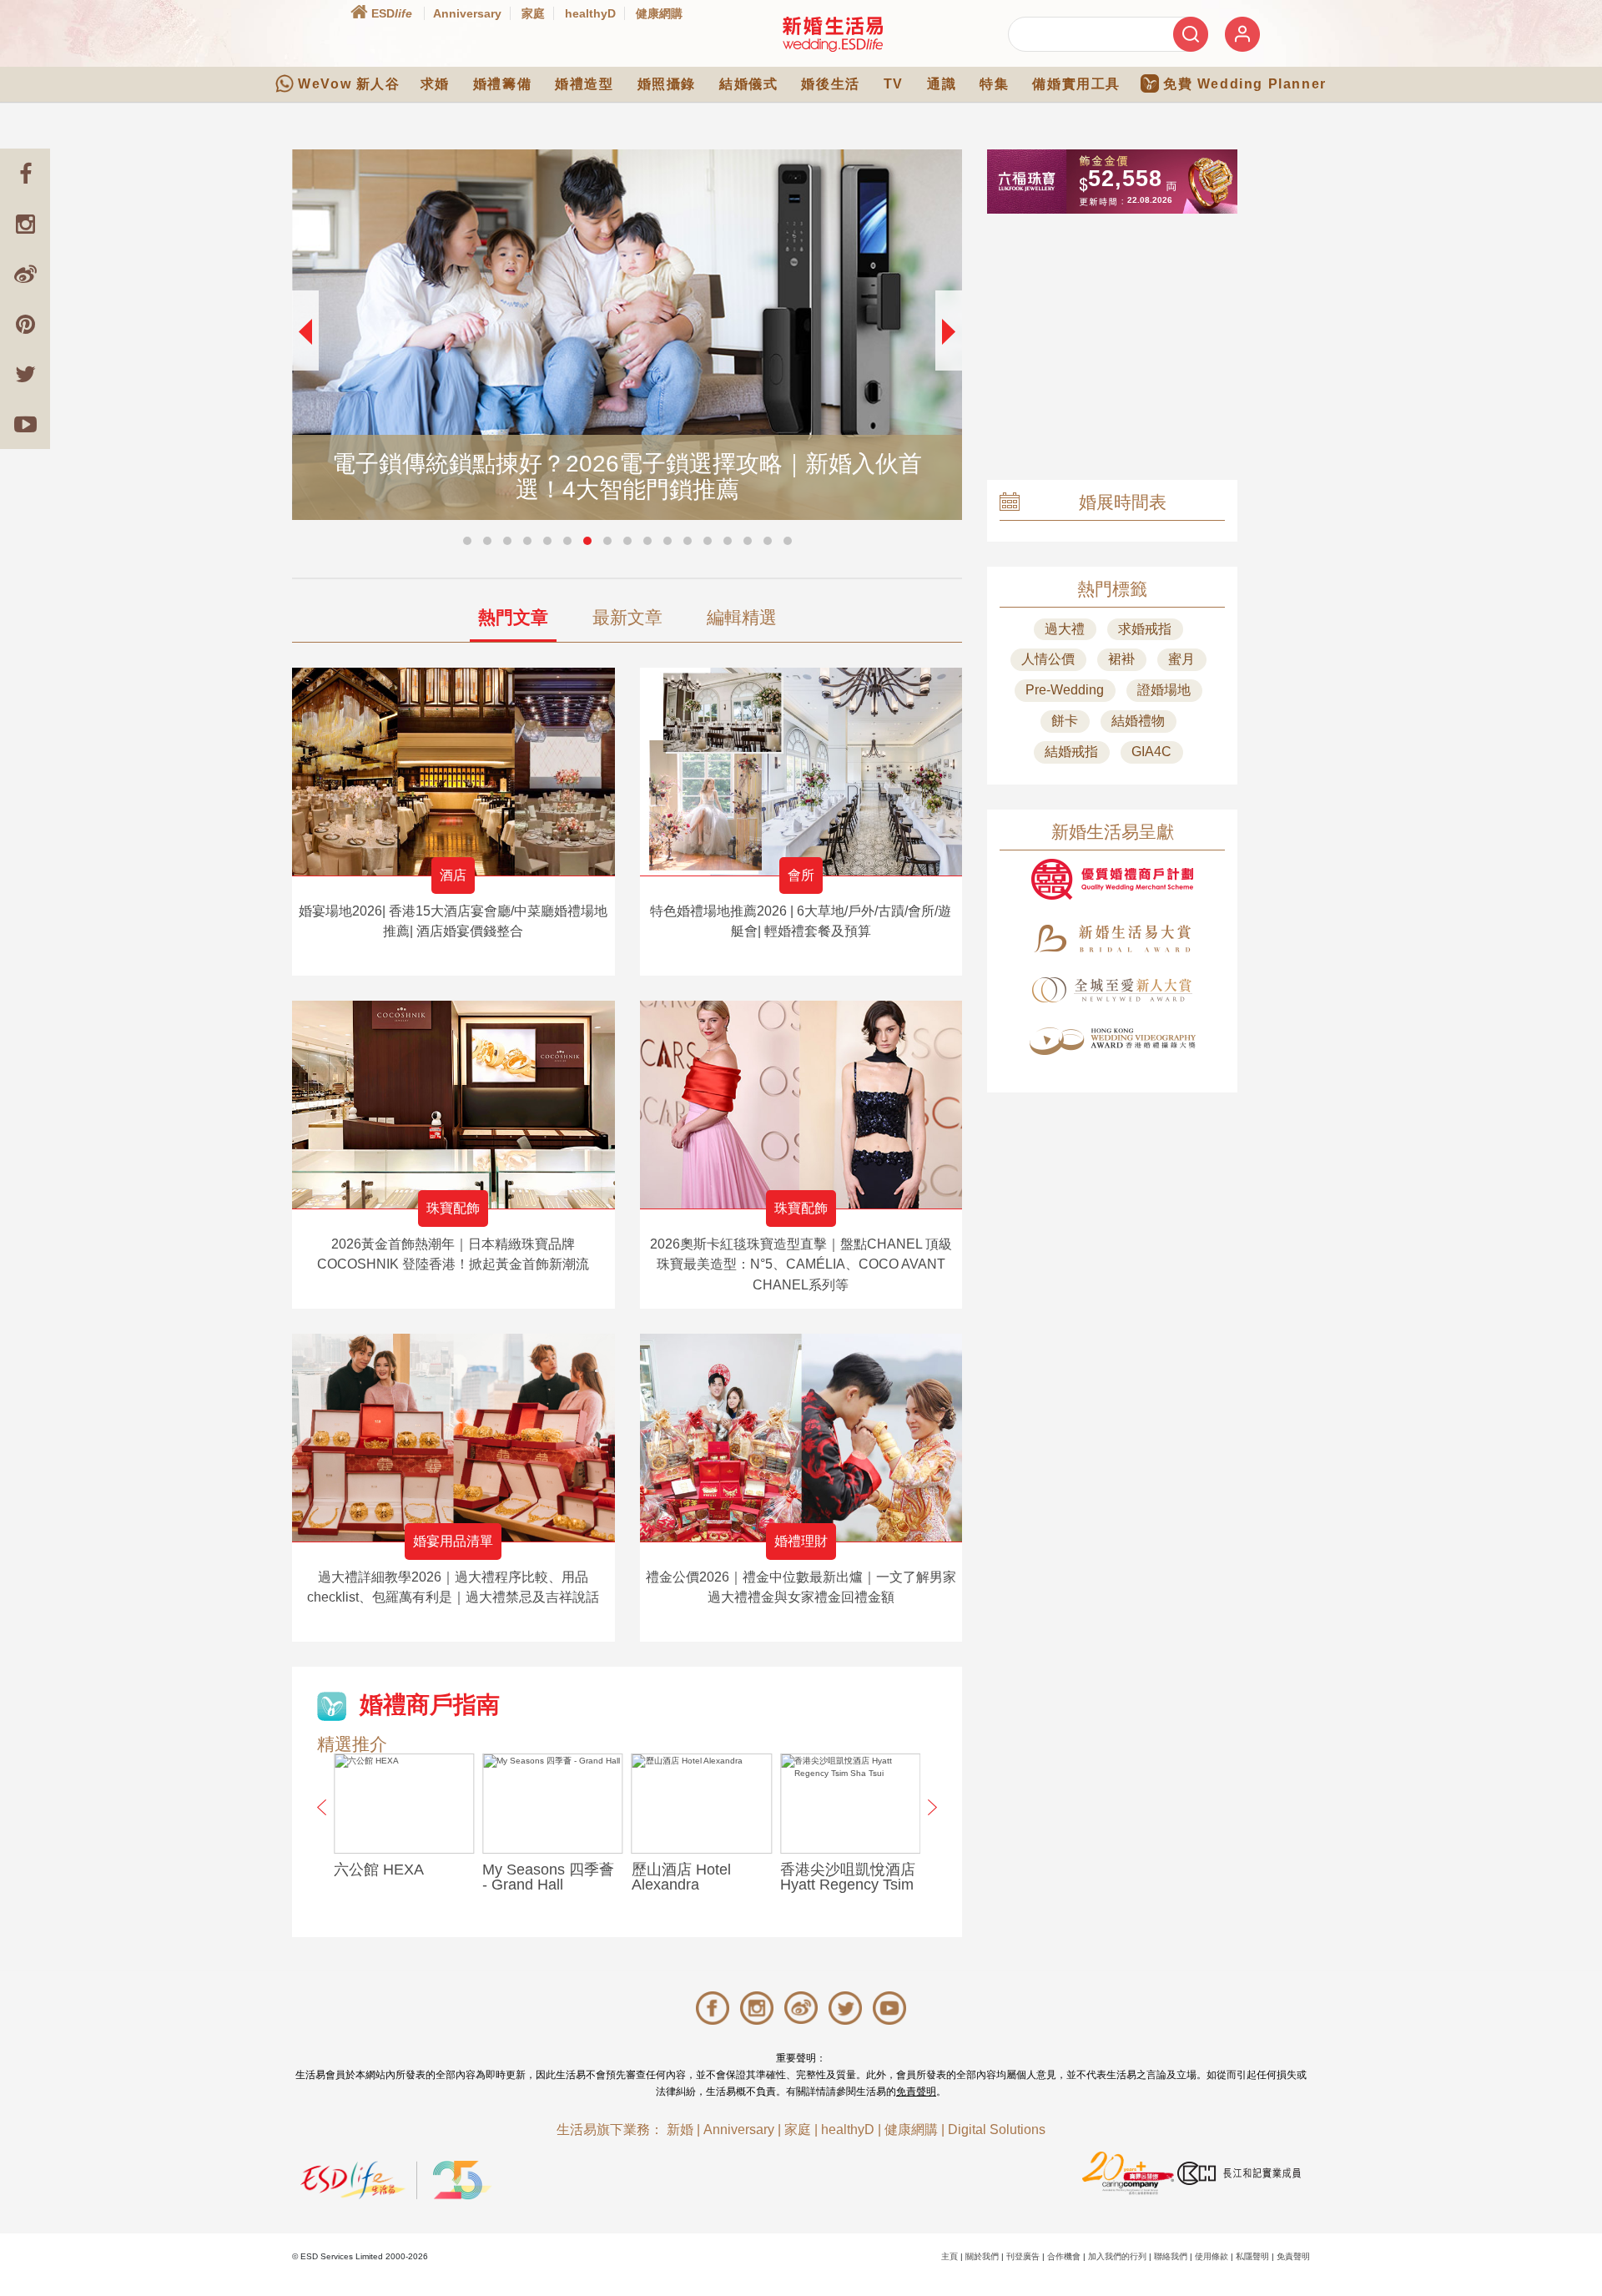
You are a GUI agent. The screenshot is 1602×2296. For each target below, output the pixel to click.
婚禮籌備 (502, 84)
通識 (942, 84)
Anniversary (467, 13)
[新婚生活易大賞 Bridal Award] (1112, 939)
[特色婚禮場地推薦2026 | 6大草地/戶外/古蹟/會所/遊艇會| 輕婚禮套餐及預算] (801, 772)
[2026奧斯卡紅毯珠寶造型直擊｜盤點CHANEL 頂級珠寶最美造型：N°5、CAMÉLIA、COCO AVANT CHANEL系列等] (801, 1105)
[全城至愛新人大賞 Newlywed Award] (1112, 990)
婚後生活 (830, 84)
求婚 (435, 84)
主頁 (950, 2256)
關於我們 (982, 2256)
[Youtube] (25, 424)
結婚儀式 (748, 84)
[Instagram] (25, 224)
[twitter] (25, 374)
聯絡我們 (1171, 2256)
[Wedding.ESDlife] (833, 34)
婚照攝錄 (667, 84)
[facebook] (25, 174)
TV (894, 84)
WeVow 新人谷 (349, 84)
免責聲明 (916, 2092)
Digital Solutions (997, 2129)
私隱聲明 (1252, 2256)
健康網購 (659, 13)
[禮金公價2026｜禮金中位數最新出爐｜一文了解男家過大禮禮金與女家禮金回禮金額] (801, 1438)
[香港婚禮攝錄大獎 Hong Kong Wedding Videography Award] (1112, 1041)
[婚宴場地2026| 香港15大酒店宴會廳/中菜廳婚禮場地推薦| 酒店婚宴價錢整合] (453, 772)
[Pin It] (25, 324)
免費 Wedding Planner (1245, 84)
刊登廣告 (1023, 2256)
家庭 (533, 13)
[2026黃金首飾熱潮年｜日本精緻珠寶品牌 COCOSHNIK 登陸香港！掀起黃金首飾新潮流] (453, 1105)
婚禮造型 (584, 84)
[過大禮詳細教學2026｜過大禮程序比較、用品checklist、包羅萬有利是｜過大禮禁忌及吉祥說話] (453, 1438)
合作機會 (1064, 2256)
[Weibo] (25, 274)
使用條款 (1212, 2256)
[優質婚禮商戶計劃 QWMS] (1112, 879)
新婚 (680, 2129)
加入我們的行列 (1117, 2256)
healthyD (590, 13)
